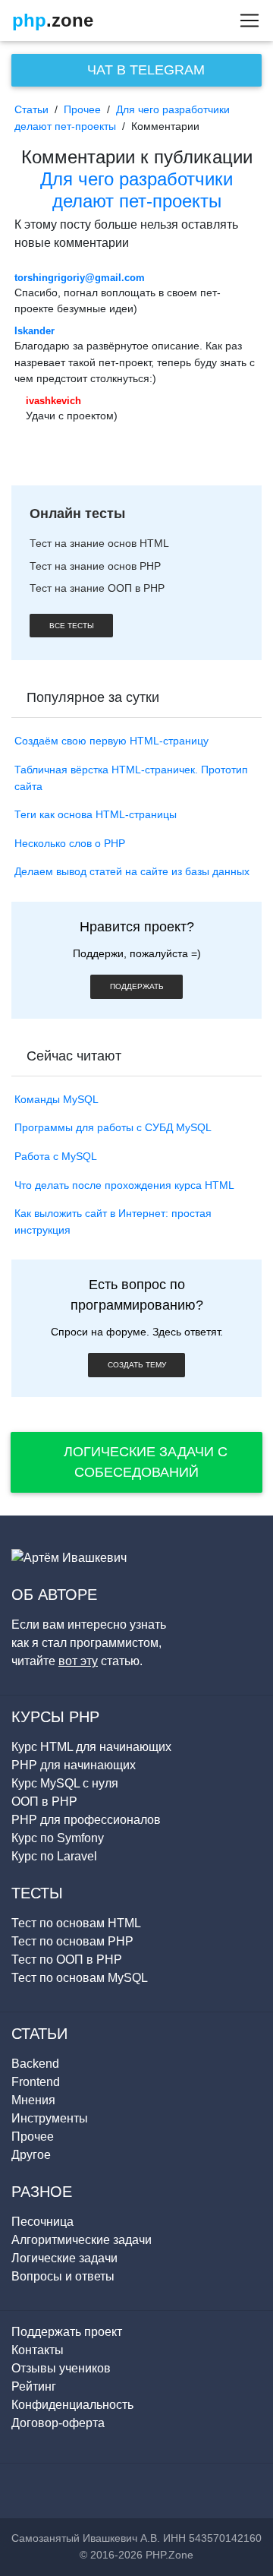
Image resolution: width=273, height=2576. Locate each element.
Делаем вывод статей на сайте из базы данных (132, 871)
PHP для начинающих (74, 1765)
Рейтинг (34, 2386)
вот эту (78, 1661)
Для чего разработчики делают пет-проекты (136, 190)
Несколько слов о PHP (70, 843)
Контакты (38, 2350)
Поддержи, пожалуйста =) (137, 953)
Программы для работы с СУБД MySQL (113, 1127)
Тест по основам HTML (76, 1923)
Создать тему (137, 1365)
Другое (31, 2155)
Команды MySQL (56, 1099)
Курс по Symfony (58, 1838)
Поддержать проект (67, 2332)
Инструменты (50, 2118)
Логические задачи (64, 2258)
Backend (35, 2064)
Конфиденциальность (72, 2405)
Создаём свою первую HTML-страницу (111, 741)
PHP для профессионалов (86, 1820)
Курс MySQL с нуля (65, 1783)
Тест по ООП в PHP (67, 1960)
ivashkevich (53, 401)
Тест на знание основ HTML (99, 543)
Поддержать (137, 986)
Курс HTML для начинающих (91, 1747)
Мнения (33, 2100)
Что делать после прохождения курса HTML (124, 1185)
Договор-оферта (58, 2423)
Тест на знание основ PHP (95, 566)
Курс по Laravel (54, 1856)
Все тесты (72, 626)
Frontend (36, 2082)
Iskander (35, 331)
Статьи (31, 109)
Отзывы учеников (61, 2368)
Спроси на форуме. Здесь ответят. (137, 1332)
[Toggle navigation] (245, 21)
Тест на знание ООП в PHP (97, 588)
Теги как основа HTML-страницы (96, 814)
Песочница (42, 2222)
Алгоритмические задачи (82, 2240)
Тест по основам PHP (72, 1941)
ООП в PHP (44, 1802)
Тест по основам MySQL (80, 1978)
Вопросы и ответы (63, 2276)
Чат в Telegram (144, 70)
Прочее (82, 109)
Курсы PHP (55, 1717)
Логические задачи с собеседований (144, 1462)
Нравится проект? (137, 927)
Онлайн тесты (77, 514)
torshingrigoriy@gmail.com (80, 278)
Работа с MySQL (56, 1156)
